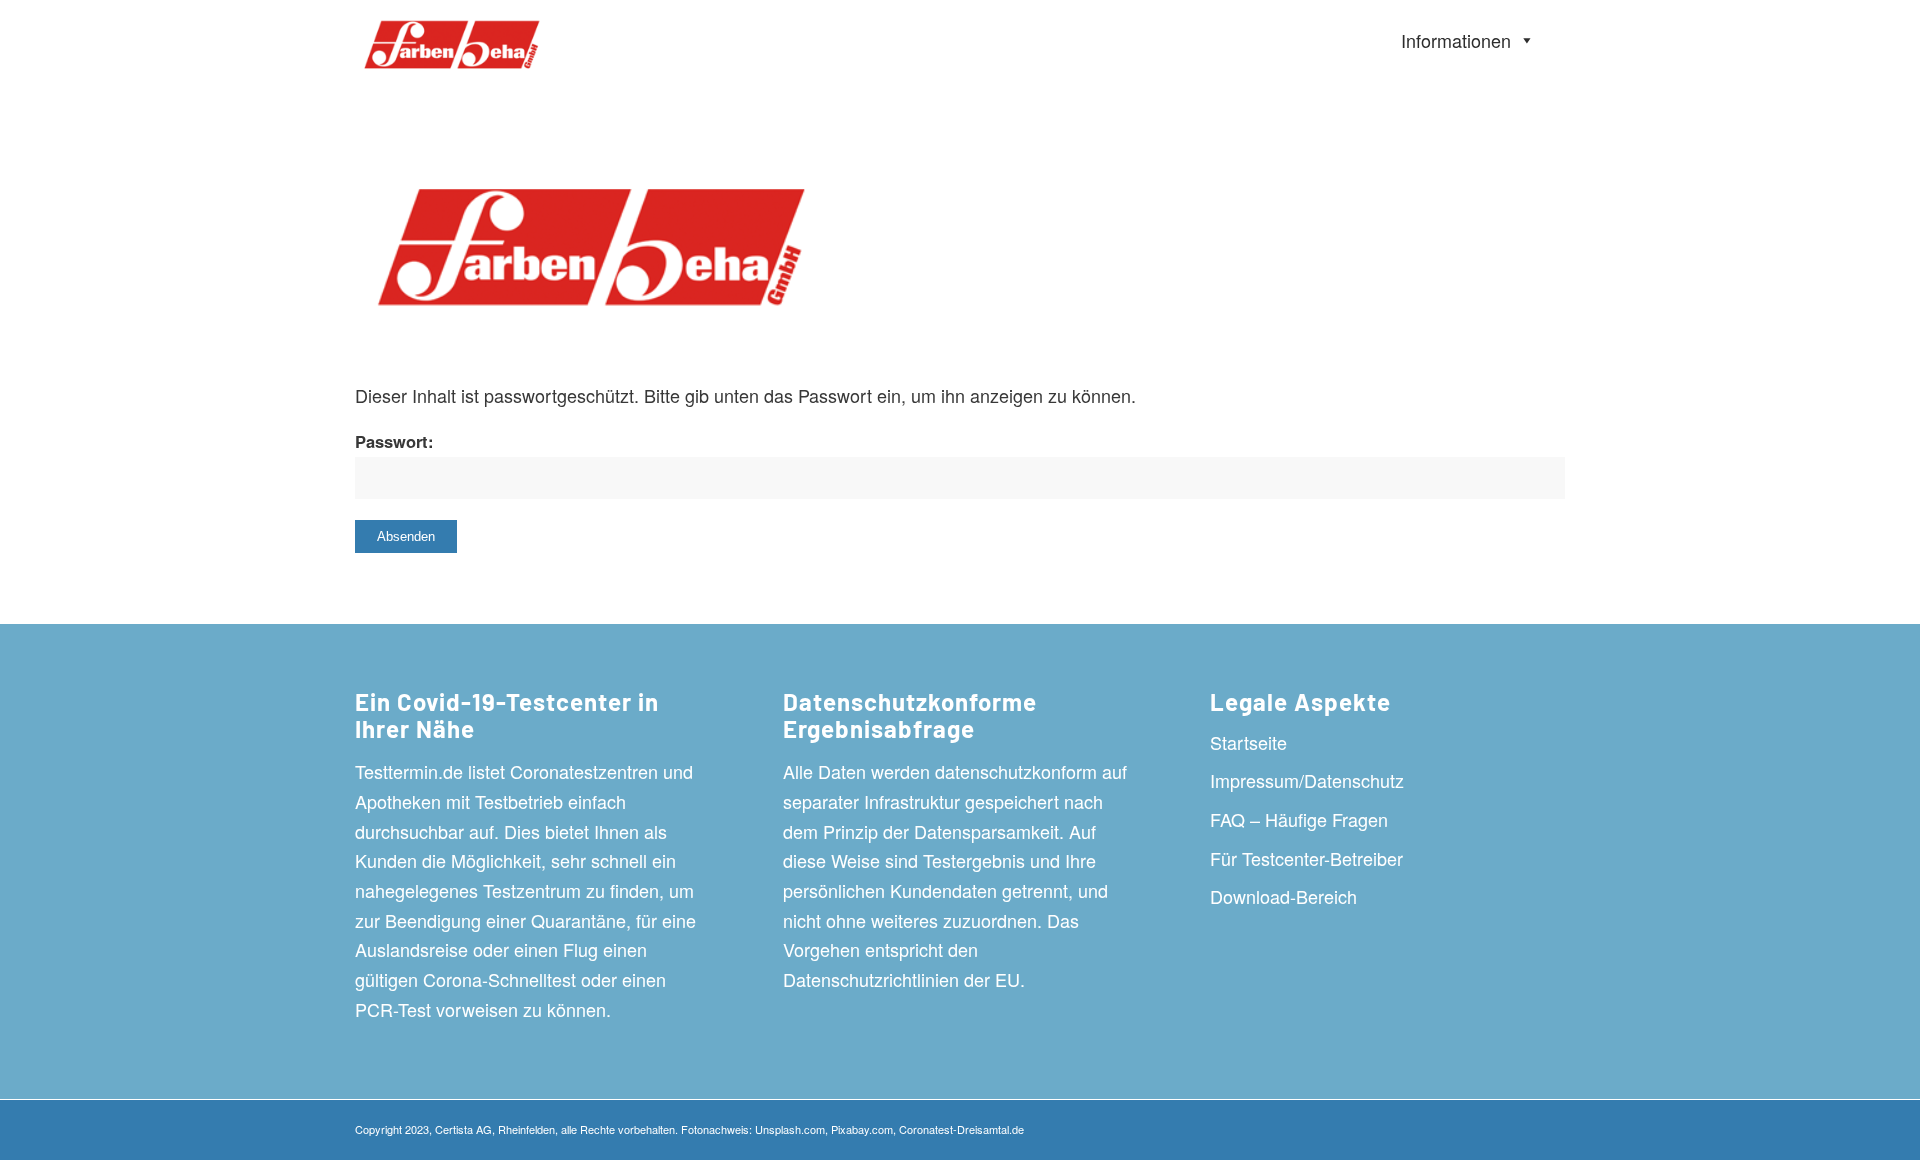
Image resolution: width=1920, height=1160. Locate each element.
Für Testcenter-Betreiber (1306, 858)
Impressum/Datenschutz (1307, 780)
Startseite (1248, 742)
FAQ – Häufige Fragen (1299, 819)
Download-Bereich (1283, 896)
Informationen (1456, 40)
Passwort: (394, 441)
